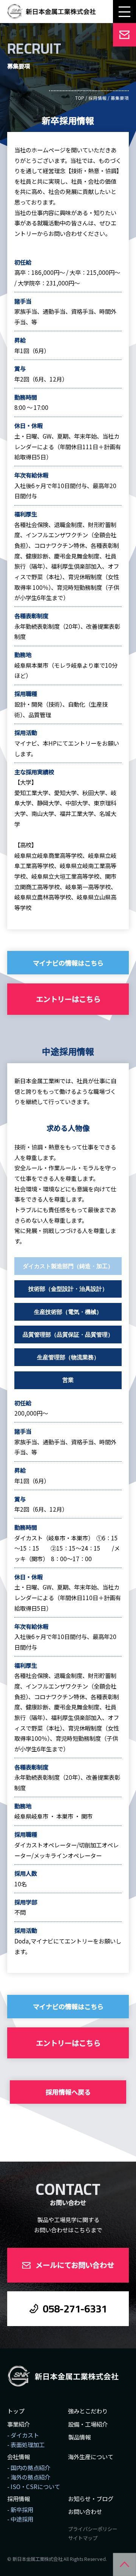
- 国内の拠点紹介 (29, 2467)
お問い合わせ (85, 2511)
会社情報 (19, 2457)
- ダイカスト (23, 2435)
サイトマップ (83, 2538)
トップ (16, 2411)
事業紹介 (19, 2424)
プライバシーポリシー (93, 2529)
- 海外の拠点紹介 (29, 2477)
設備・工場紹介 (88, 2424)
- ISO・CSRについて (34, 2486)
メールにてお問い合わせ (75, 2265)
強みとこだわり (88, 2411)
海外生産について (91, 2457)
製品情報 (79, 2437)
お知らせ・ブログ (91, 2498)
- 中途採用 (20, 2519)
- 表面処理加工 (26, 2444)
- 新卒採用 (20, 2509)
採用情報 (97, 98)
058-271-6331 (75, 2309)
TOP (80, 98)
